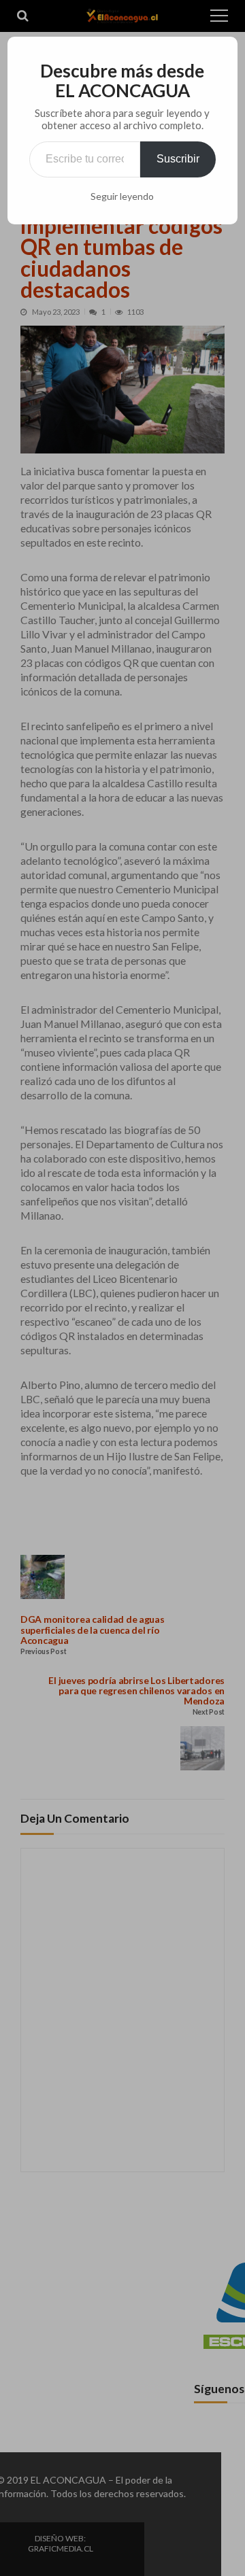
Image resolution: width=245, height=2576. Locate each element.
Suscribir (178, 159)
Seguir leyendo (122, 196)
